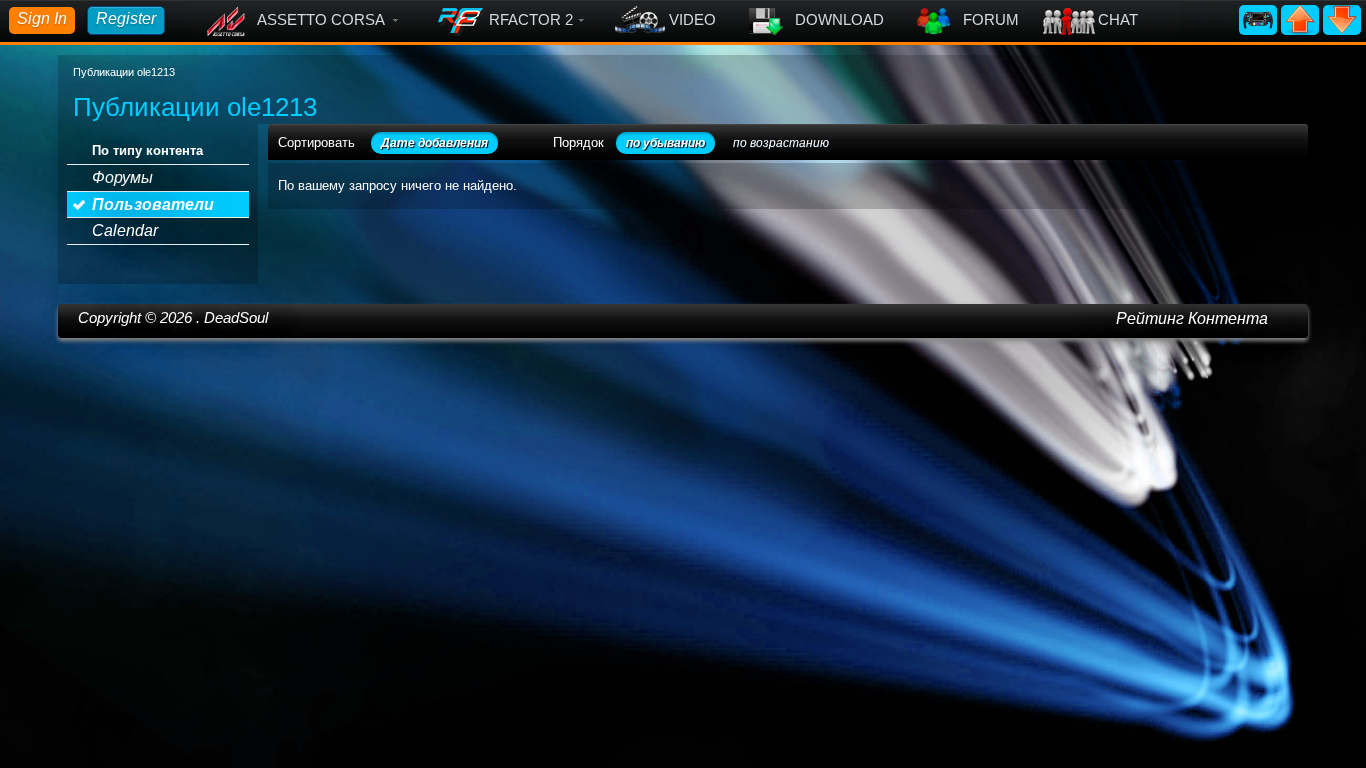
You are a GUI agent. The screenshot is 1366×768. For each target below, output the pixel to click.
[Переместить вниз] (1342, 18)
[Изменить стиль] (1260, 18)
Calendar (125, 230)
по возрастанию (781, 143)
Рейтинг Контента (1192, 318)
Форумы (122, 177)
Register (126, 18)
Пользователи (153, 204)
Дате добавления (434, 143)
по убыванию (665, 143)
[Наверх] (1302, 18)
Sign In (42, 18)
